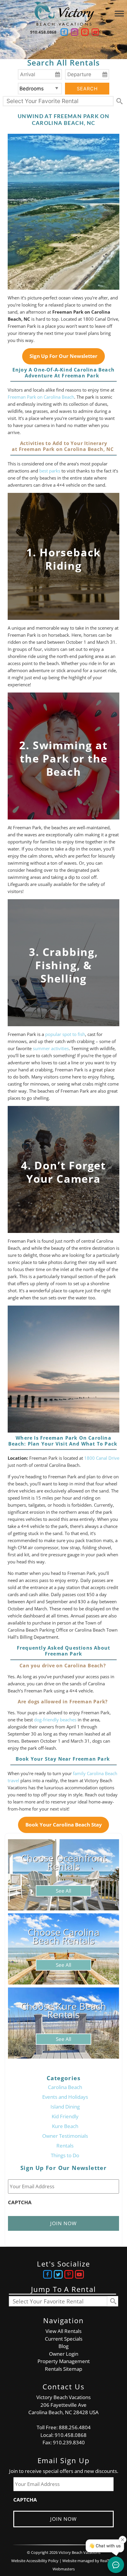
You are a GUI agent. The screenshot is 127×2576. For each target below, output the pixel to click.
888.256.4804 (75, 2427)
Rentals (65, 2146)
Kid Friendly (65, 2116)
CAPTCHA (20, 2202)
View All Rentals (63, 2331)
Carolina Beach (65, 2087)
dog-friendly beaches (55, 1720)
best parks (50, 471)
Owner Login (64, 2354)
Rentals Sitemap (63, 2369)
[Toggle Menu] (119, 13)
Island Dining (65, 2107)
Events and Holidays (65, 2097)
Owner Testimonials (65, 2136)
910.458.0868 (43, 32)
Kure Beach (65, 2126)
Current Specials (64, 2339)
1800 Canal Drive (102, 1458)
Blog (63, 2346)
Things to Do (65, 2155)
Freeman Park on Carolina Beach (41, 397)
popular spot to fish (65, 1034)
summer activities (51, 1048)
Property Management (64, 2361)
